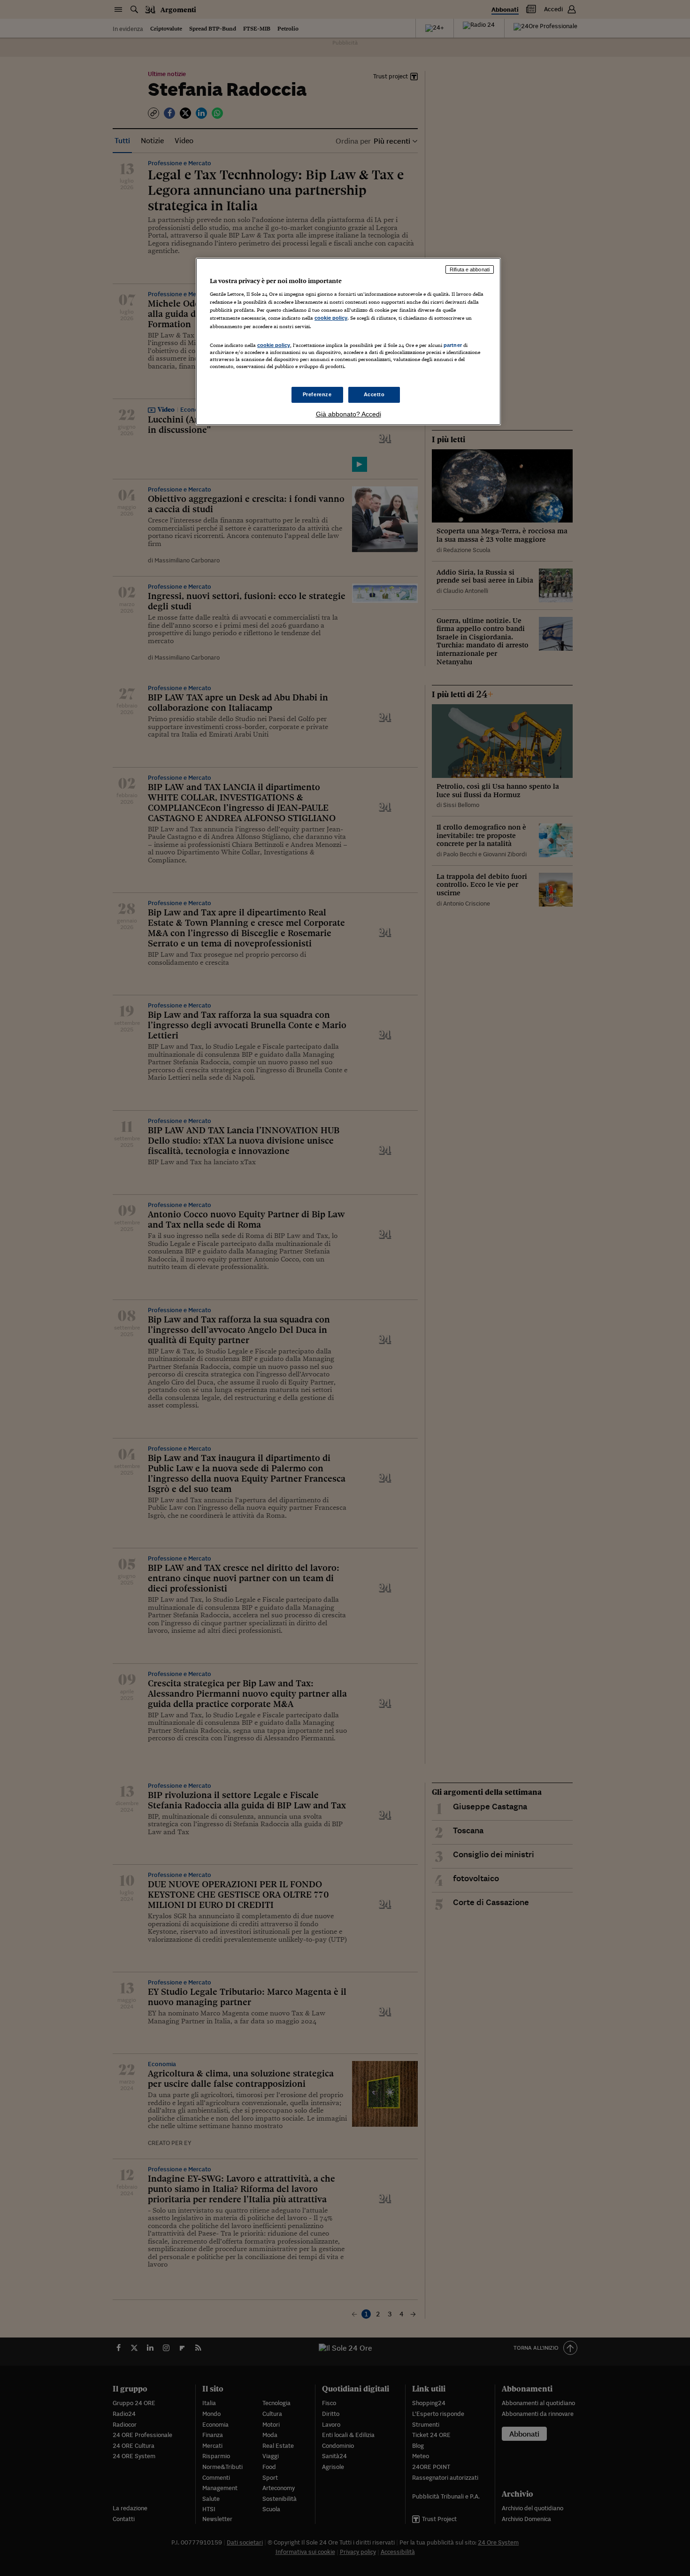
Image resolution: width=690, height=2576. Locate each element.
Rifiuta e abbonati (470, 269)
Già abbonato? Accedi (349, 414)
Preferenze (317, 394)
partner (453, 345)
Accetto (374, 394)
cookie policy (331, 318)
